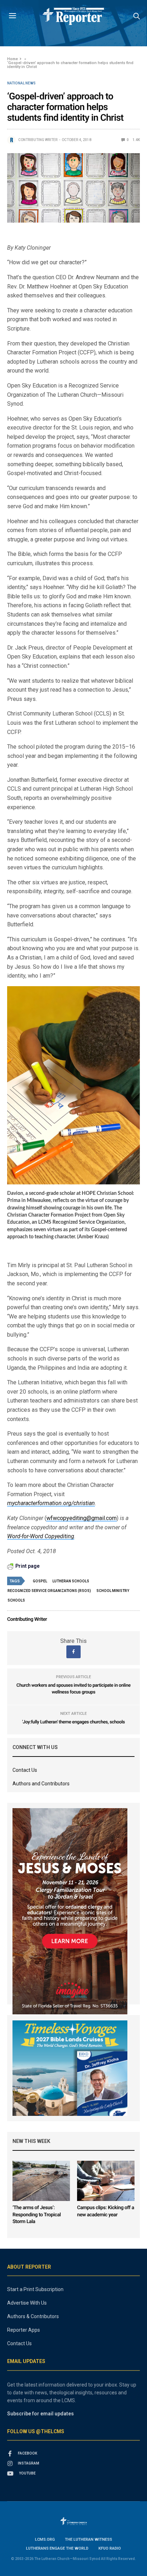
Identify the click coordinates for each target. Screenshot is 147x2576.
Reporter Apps (24, 2330)
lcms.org (45, 2539)
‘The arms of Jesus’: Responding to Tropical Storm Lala (37, 2215)
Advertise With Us (27, 2303)
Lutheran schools (71, 1581)
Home (12, 59)
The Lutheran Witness (88, 2539)
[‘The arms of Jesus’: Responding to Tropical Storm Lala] (41, 2181)
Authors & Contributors (33, 2316)
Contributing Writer (38, 140)
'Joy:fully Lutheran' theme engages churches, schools (73, 1722)
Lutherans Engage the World (57, 2548)
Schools (16, 1600)
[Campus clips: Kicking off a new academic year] (106, 2181)
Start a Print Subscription (35, 2289)
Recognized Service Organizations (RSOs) (49, 1591)
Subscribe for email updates (40, 2414)
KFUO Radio (110, 2548)
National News (21, 83)
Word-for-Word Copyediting (41, 1536)
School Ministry (113, 1591)
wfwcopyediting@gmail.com (82, 1518)
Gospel (40, 1581)
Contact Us (25, 1770)
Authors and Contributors (41, 1784)
